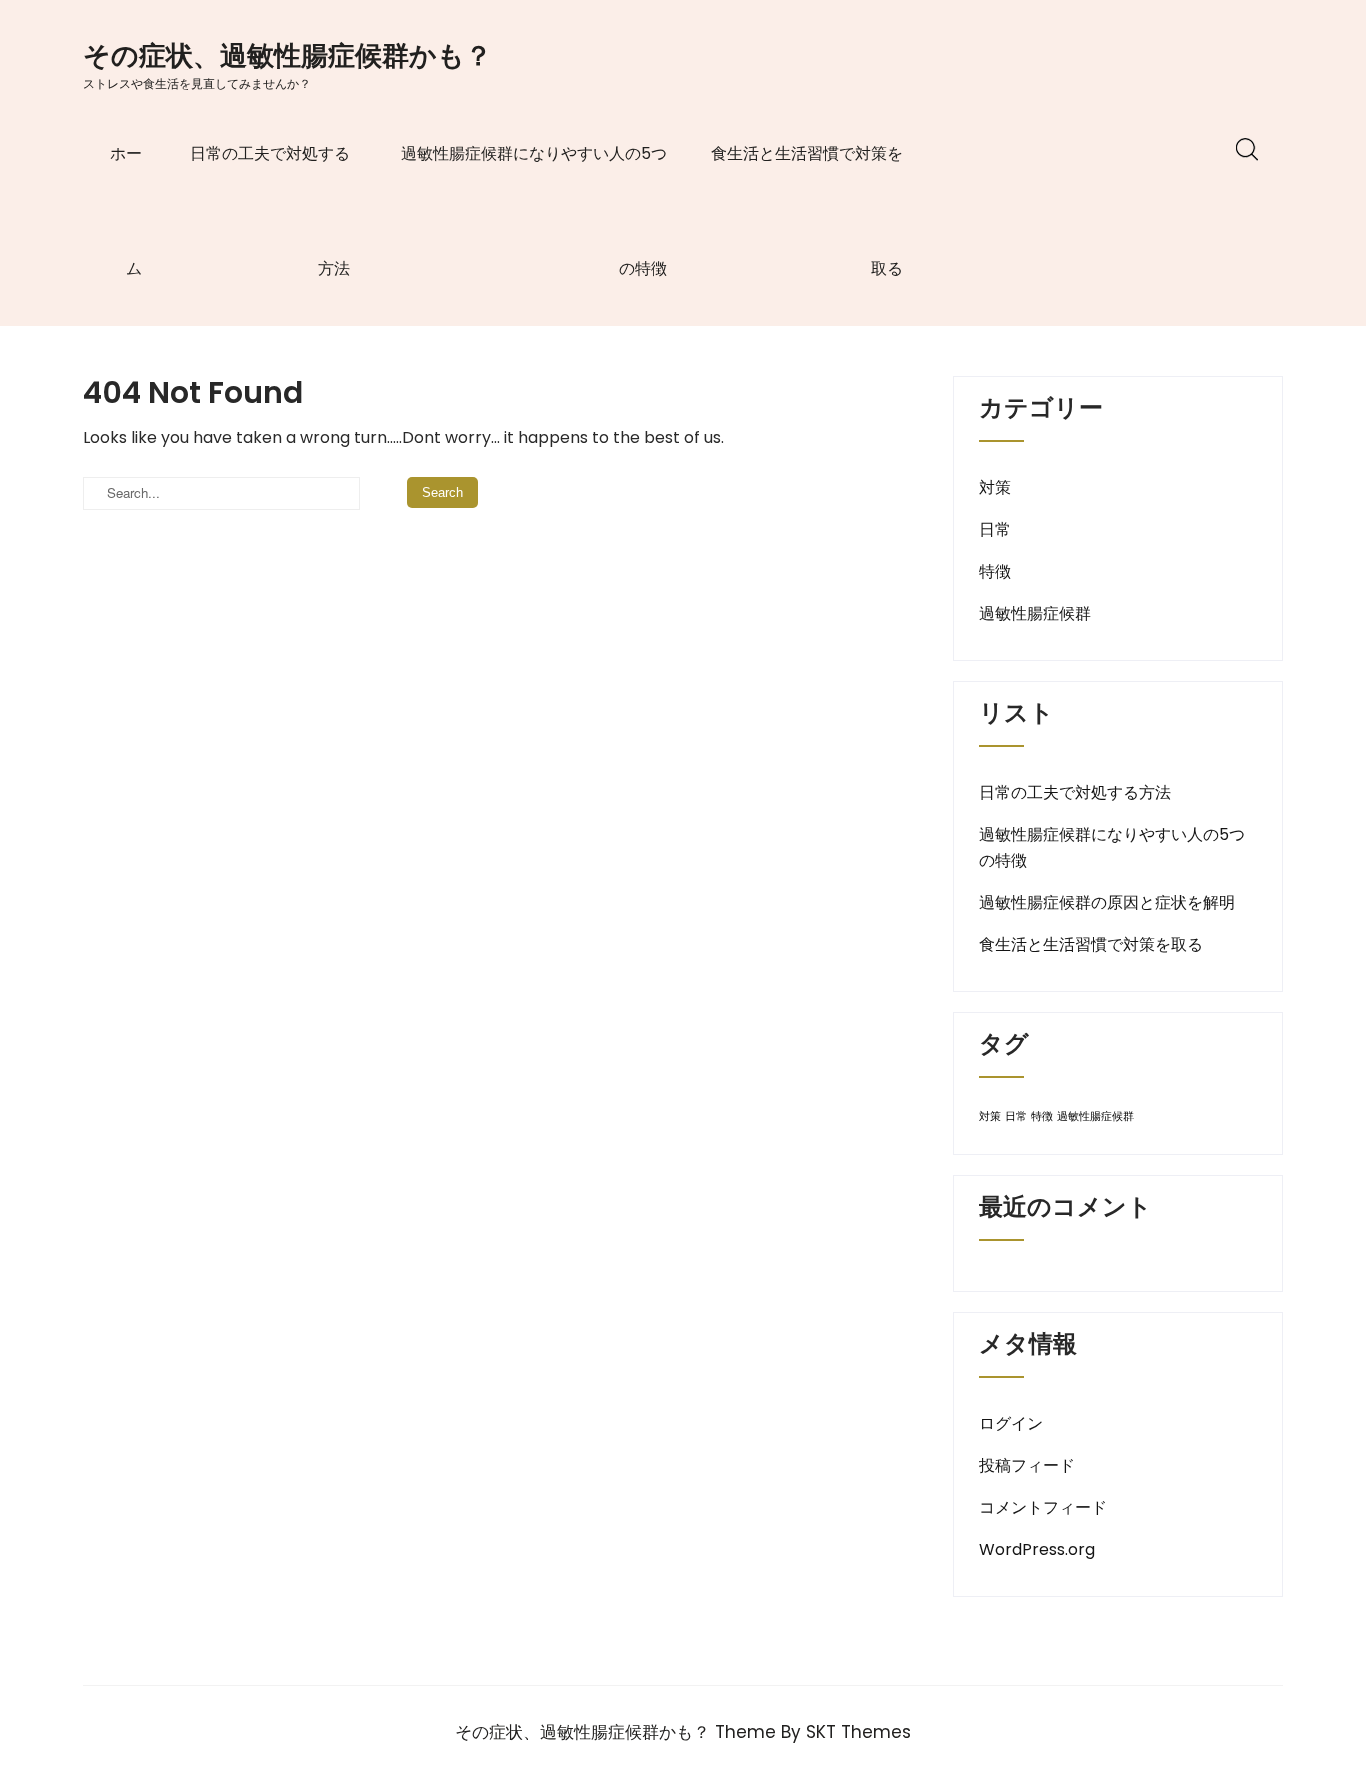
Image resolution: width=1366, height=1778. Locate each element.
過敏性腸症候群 (1035, 613)
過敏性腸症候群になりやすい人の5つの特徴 (534, 211)
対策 (995, 487)
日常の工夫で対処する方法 (270, 211)
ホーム (126, 211)
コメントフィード (1043, 1507)
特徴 (995, 571)
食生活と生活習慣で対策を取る (807, 211)
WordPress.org (1037, 1549)
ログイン (1011, 1423)
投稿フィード (1027, 1465)
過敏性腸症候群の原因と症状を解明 (1107, 902)
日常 (995, 529)
